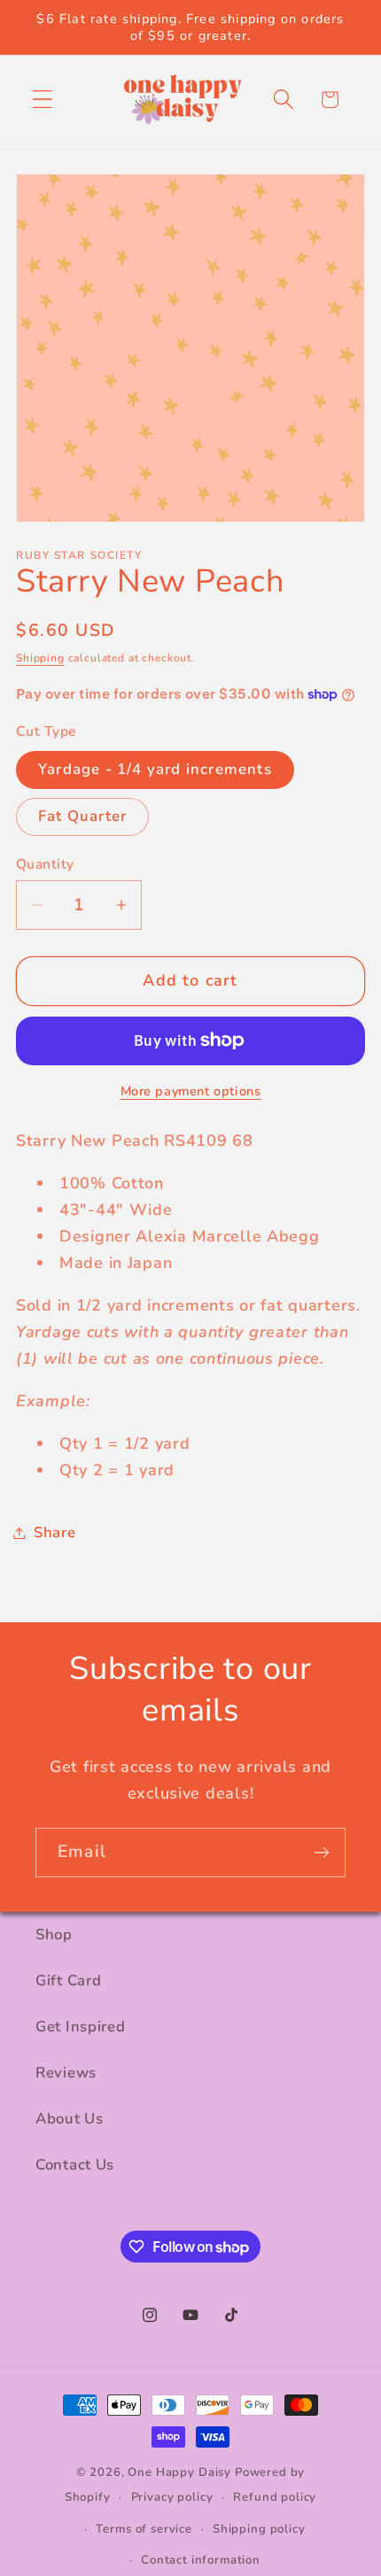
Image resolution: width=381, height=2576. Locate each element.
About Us (70, 2119)
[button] (43, 100)
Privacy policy (172, 2497)
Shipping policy (259, 2529)
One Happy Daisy (179, 2472)
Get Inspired (81, 2027)
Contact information (201, 2560)
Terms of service (144, 2529)
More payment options (191, 1091)
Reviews (66, 2073)
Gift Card (68, 1980)
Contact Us (75, 2165)
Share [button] (55, 1532)
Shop (54, 1934)
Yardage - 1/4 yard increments (155, 769)
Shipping (40, 658)
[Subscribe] (321, 1853)
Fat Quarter (82, 816)
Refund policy (275, 2497)
